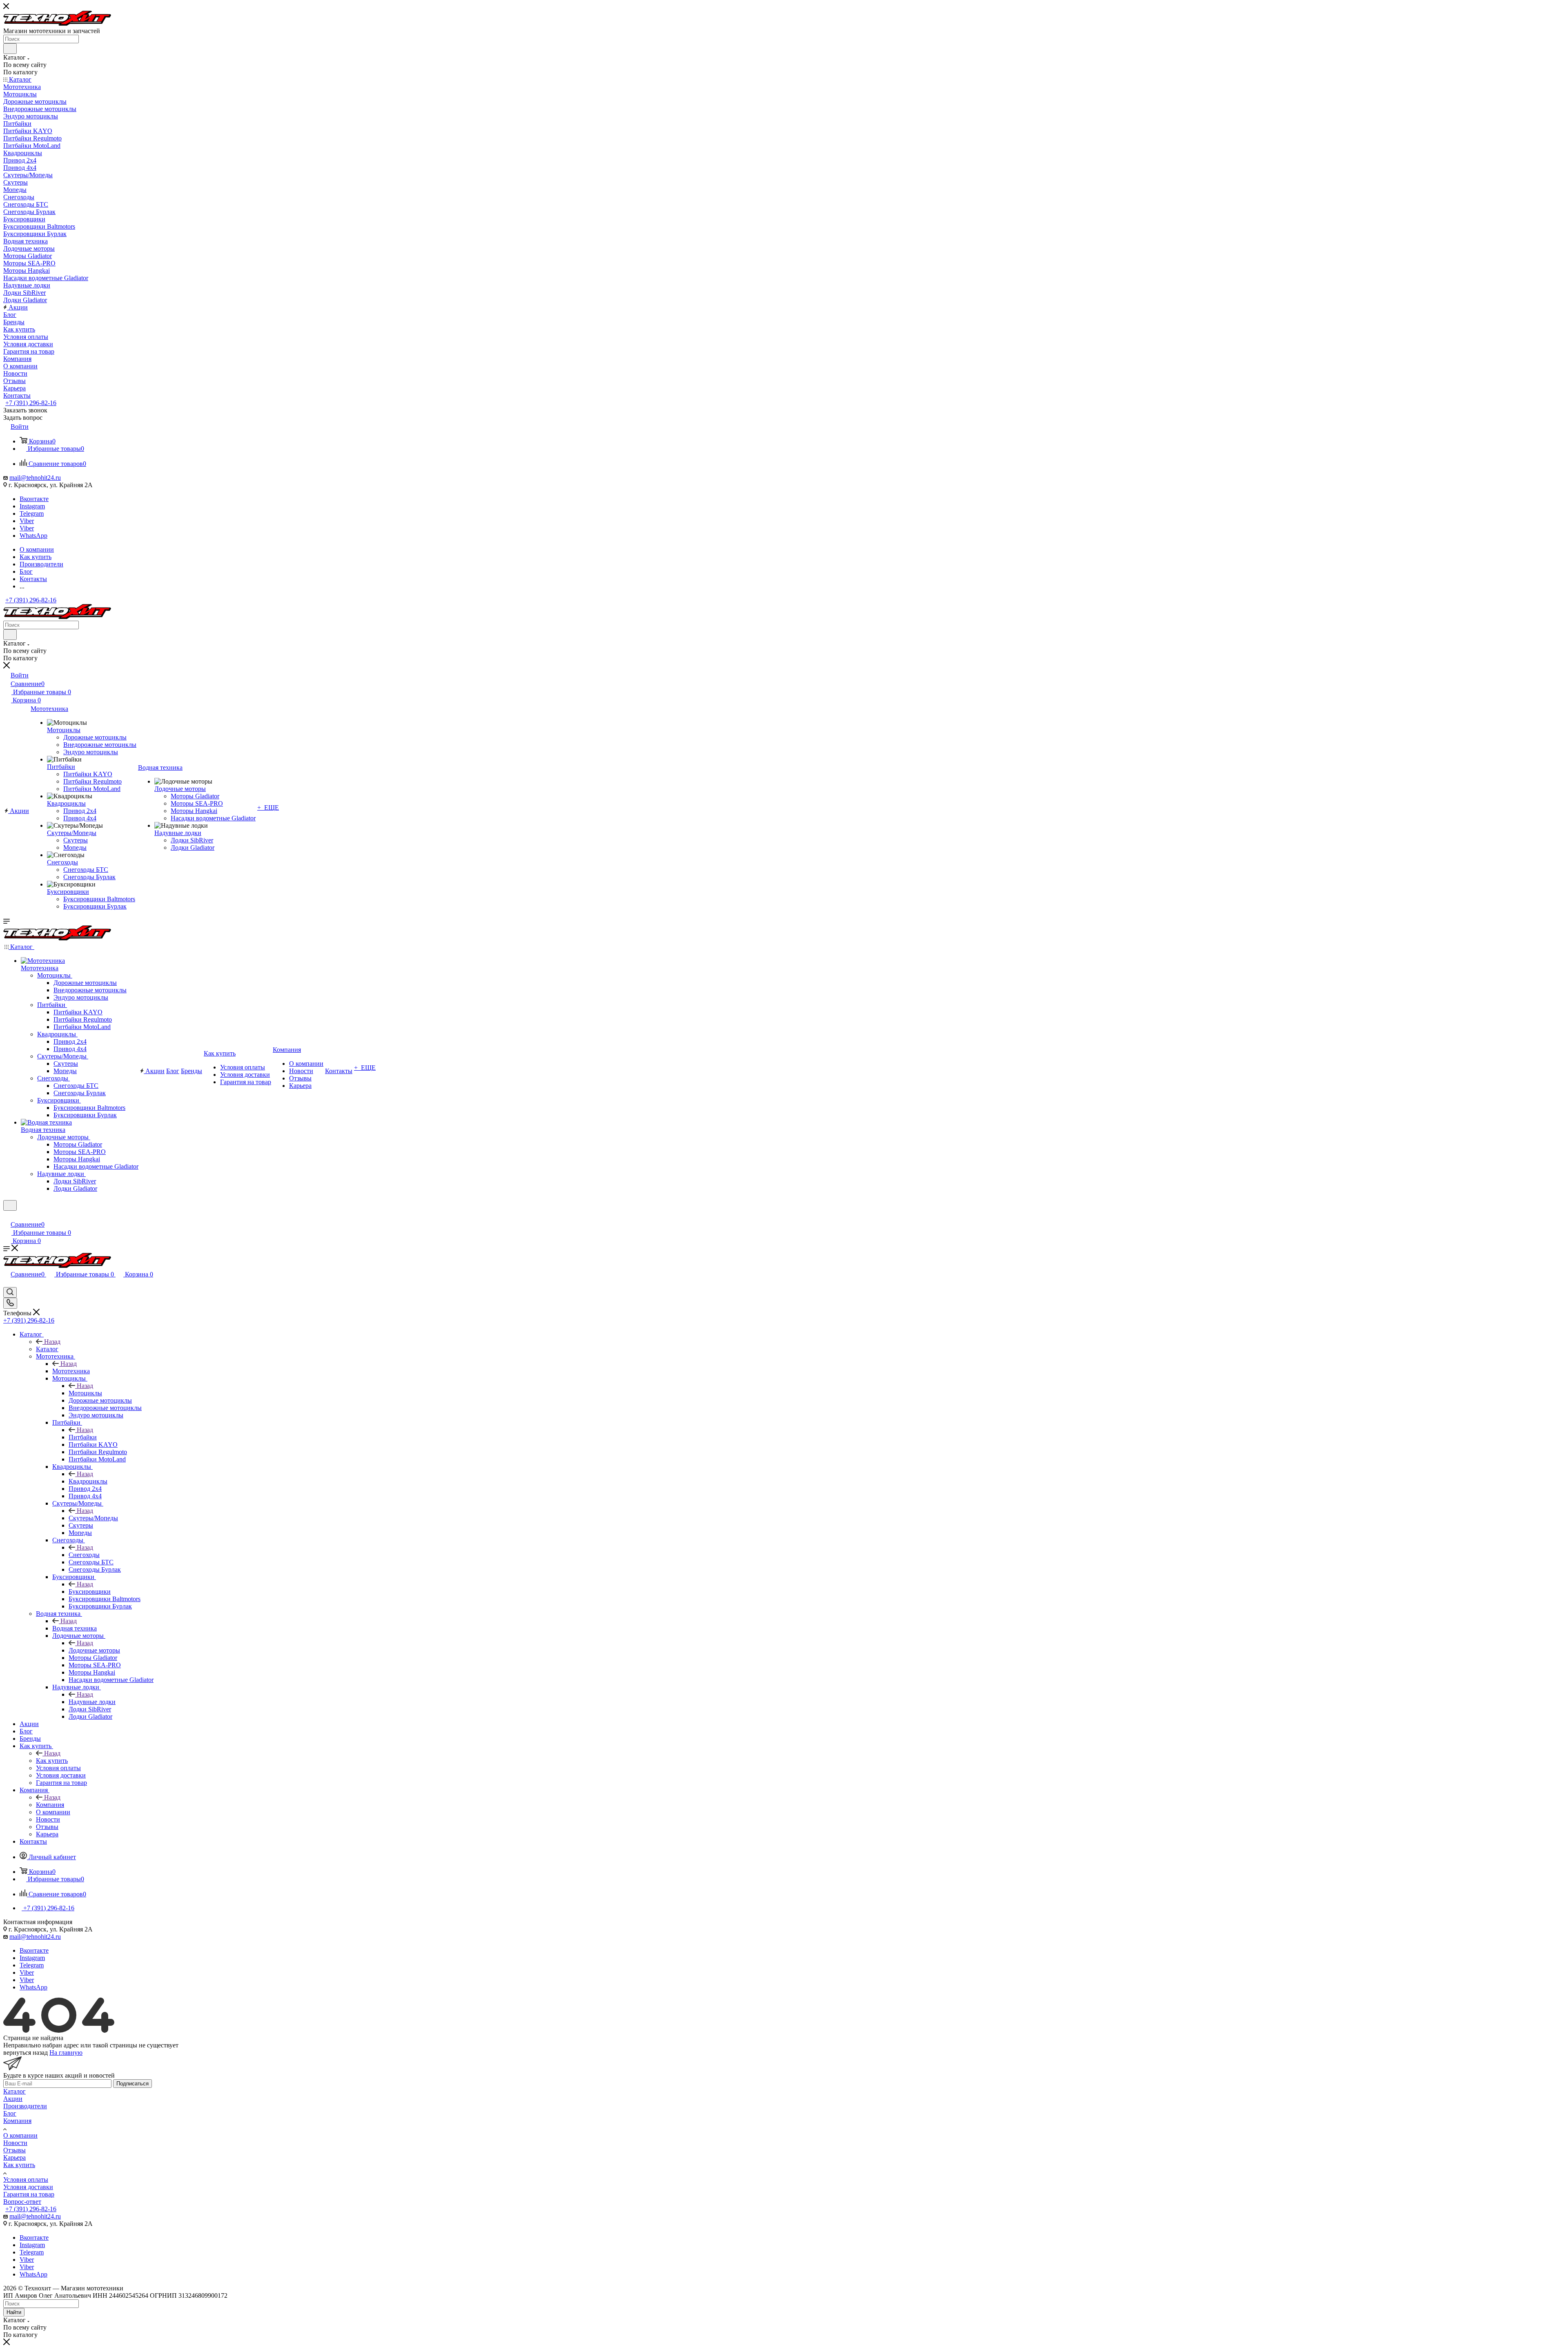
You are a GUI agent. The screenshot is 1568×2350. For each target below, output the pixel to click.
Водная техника (75, 1628)
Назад (52, 1342)
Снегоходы (84, 1555)
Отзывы (14, 2150)
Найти (14, 2312)
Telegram (32, 513)
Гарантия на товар (29, 2194)
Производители (25, 2106)
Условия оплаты (26, 2180)
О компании (20, 2135)
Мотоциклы (85, 1393)
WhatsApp (33, 536)
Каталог (47, 1349)
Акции (13, 2099)
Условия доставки (28, 2187)
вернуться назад (26, 2053)
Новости (15, 2143)
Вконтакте (34, 499)
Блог (10, 2113)
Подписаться (133, 2084)
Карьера (14, 2157)
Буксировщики (90, 1592)
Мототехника (71, 1371)
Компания (50, 1805)
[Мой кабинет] (7, 1216)
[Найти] (10, 49)
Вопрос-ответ (22, 2202)
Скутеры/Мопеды (93, 1518)
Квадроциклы (88, 1481)
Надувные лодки (92, 1702)
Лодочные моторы (94, 1650)
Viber (27, 521)
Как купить (52, 1761)
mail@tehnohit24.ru (35, 478)
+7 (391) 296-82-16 (31, 403)
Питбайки (83, 1437)
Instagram (32, 506)
